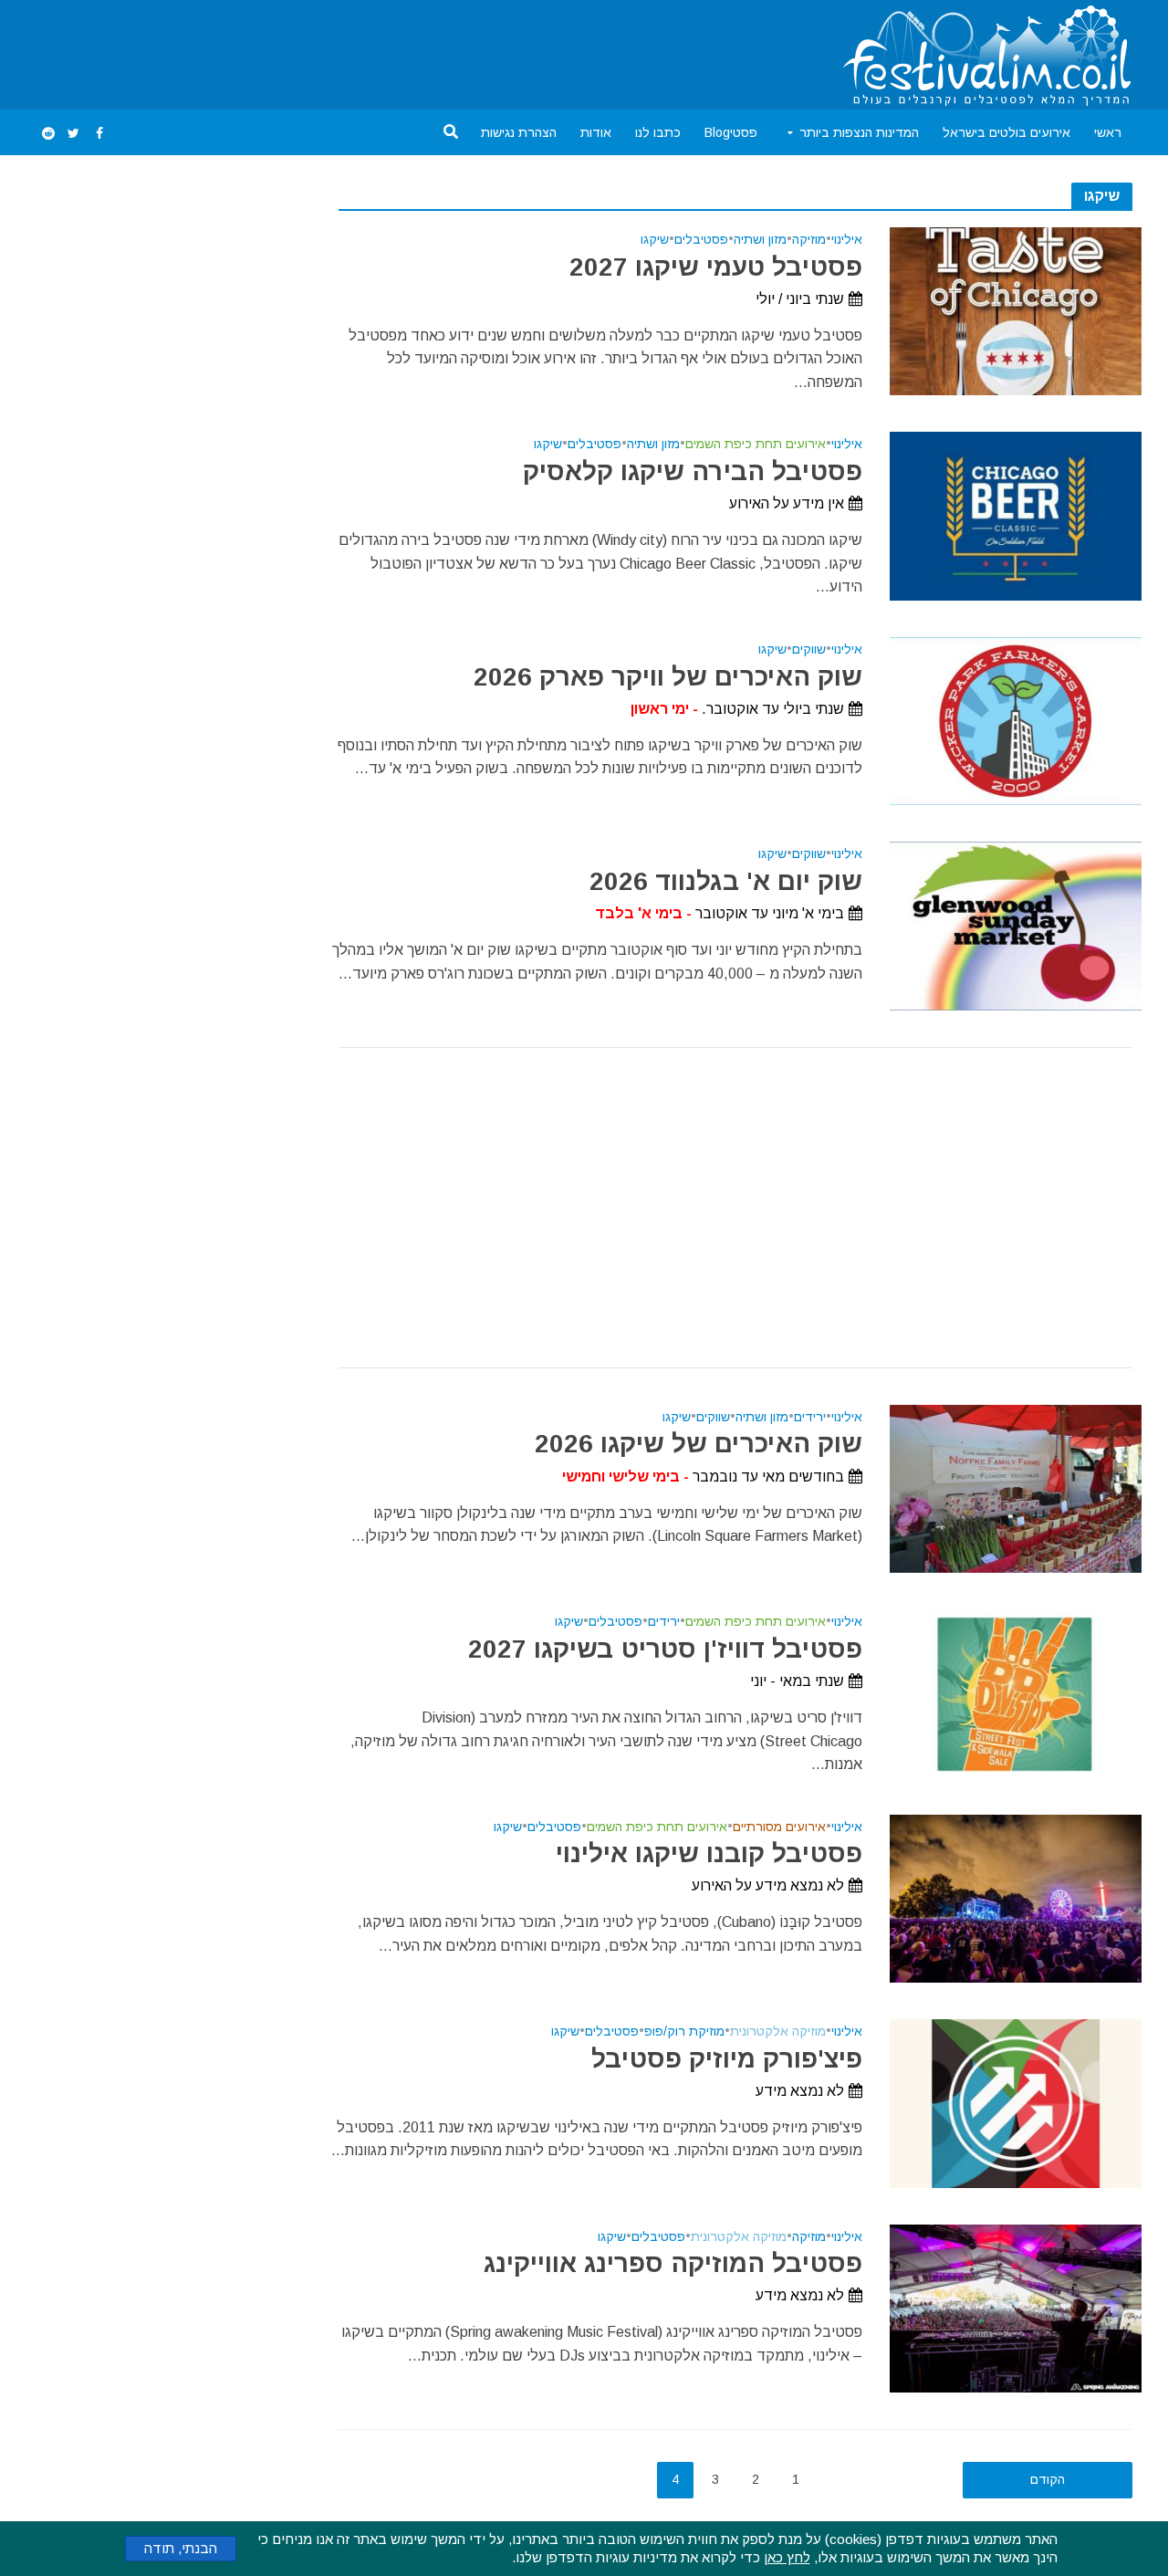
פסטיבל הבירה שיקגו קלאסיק (692, 471)
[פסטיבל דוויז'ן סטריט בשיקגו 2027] (1016, 1693)
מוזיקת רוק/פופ (684, 2031)
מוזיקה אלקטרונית (778, 2031)
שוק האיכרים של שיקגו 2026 (698, 1444)
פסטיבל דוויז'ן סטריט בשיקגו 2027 (665, 1649)
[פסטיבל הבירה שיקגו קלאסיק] (1016, 515)
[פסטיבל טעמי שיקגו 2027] (1016, 310)
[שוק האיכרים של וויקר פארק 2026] (1016, 720)
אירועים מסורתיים (779, 1827)
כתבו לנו (658, 132)
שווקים (809, 649)
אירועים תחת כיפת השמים (756, 444)
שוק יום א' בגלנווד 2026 (725, 881)
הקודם (1048, 2479)
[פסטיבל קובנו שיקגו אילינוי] (1016, 1897)
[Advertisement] (368, 51)
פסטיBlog (731, 132)
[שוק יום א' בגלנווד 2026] (1016, 925)
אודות (596, 132)
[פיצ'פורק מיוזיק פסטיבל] (1016, 2103)
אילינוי (847, 240)
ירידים (810, 1417)
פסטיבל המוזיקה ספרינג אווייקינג (673, 2263)
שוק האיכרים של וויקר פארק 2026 (667, 677)
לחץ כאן (787, 2557)
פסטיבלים (701, 240)
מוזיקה (809, 240)
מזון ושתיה (760, 240)
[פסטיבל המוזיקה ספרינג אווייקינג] (1016, 2307)
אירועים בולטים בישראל (1006, 132)
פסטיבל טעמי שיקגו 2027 (715, 267)
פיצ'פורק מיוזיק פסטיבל (726, 2059)
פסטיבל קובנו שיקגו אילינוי (709, 1853)
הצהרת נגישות (519, 132)
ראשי (1108, 132)
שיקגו (655, 240)
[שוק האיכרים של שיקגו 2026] (1016, 1487)
